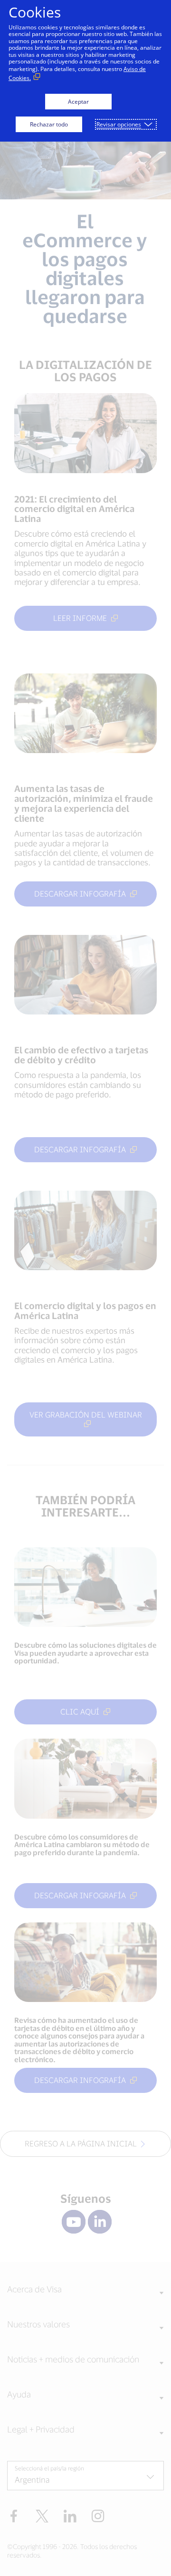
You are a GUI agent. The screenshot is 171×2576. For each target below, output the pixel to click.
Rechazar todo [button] (49, 124)
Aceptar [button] (78, 102)
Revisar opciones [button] (119, 124)
